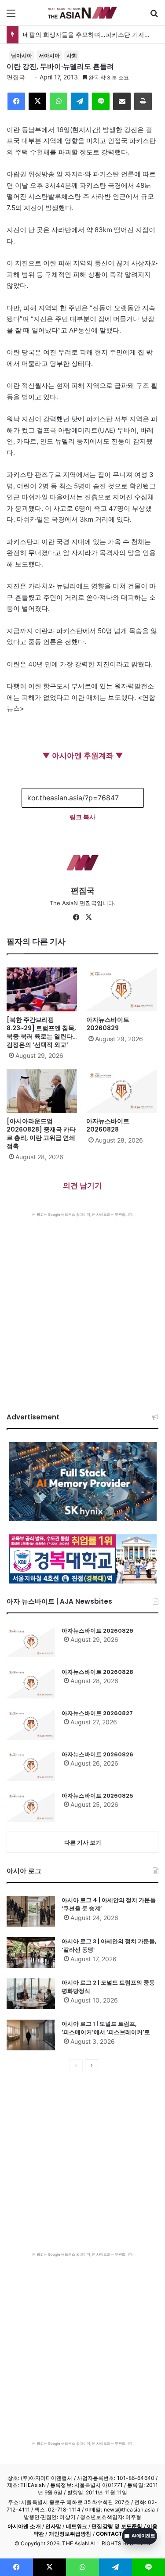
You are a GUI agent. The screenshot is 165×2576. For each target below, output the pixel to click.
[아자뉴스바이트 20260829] (123, 989)
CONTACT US (114, 2534)
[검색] (154, 16)
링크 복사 (82, 817)
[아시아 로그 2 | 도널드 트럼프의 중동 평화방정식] (31, 1994)
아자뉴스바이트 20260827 (97, 1713)
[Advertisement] (82, 1304)
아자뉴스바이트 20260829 (108, 1024)
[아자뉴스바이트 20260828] (123, 1091)
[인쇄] (143, 101)
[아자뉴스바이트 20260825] (31, 1807)
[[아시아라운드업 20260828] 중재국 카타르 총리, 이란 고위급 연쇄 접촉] (43, 1091)
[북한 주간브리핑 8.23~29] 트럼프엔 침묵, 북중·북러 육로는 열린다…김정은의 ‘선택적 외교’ (42, 1032)
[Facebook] (16, 101)
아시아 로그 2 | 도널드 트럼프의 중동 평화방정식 (108, 1987)
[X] (37, 101)
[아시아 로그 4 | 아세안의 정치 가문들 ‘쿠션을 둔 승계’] (31, 1911)
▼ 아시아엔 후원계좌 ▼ (83, 756)
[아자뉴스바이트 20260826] (31, 1766)
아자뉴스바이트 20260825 (97, 1796)
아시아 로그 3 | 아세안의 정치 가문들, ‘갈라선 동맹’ (109, 1946)
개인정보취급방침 (70, 2534)
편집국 (16, 77)
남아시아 (22, 56)
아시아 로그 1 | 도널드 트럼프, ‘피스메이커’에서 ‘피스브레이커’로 (106, 2028)
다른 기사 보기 (83, 1842)
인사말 (53, 2526)
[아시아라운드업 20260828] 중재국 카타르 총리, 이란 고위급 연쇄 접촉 (41, 1134)
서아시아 (49, 56)
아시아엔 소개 (24, 2526)
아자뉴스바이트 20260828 (108, 1125)
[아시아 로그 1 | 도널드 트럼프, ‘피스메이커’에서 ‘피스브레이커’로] (31, 2035)
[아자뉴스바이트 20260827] (31, 1724)
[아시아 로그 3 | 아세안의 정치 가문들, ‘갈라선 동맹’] (31, 1953)
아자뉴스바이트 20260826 (97, 1754)
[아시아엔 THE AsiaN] (83, 13)
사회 (72, 56)
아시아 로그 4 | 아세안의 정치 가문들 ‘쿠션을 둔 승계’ (109, 1904)
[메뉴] (11, 16)
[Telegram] (80, 101)
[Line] (101, 101)
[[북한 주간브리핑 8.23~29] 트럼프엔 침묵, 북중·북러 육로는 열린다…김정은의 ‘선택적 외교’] (43, 989)
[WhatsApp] (59, 101)
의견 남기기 (82, 1186)
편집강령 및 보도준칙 (117, 2526)
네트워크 (77, 2526)
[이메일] (122, 101)
